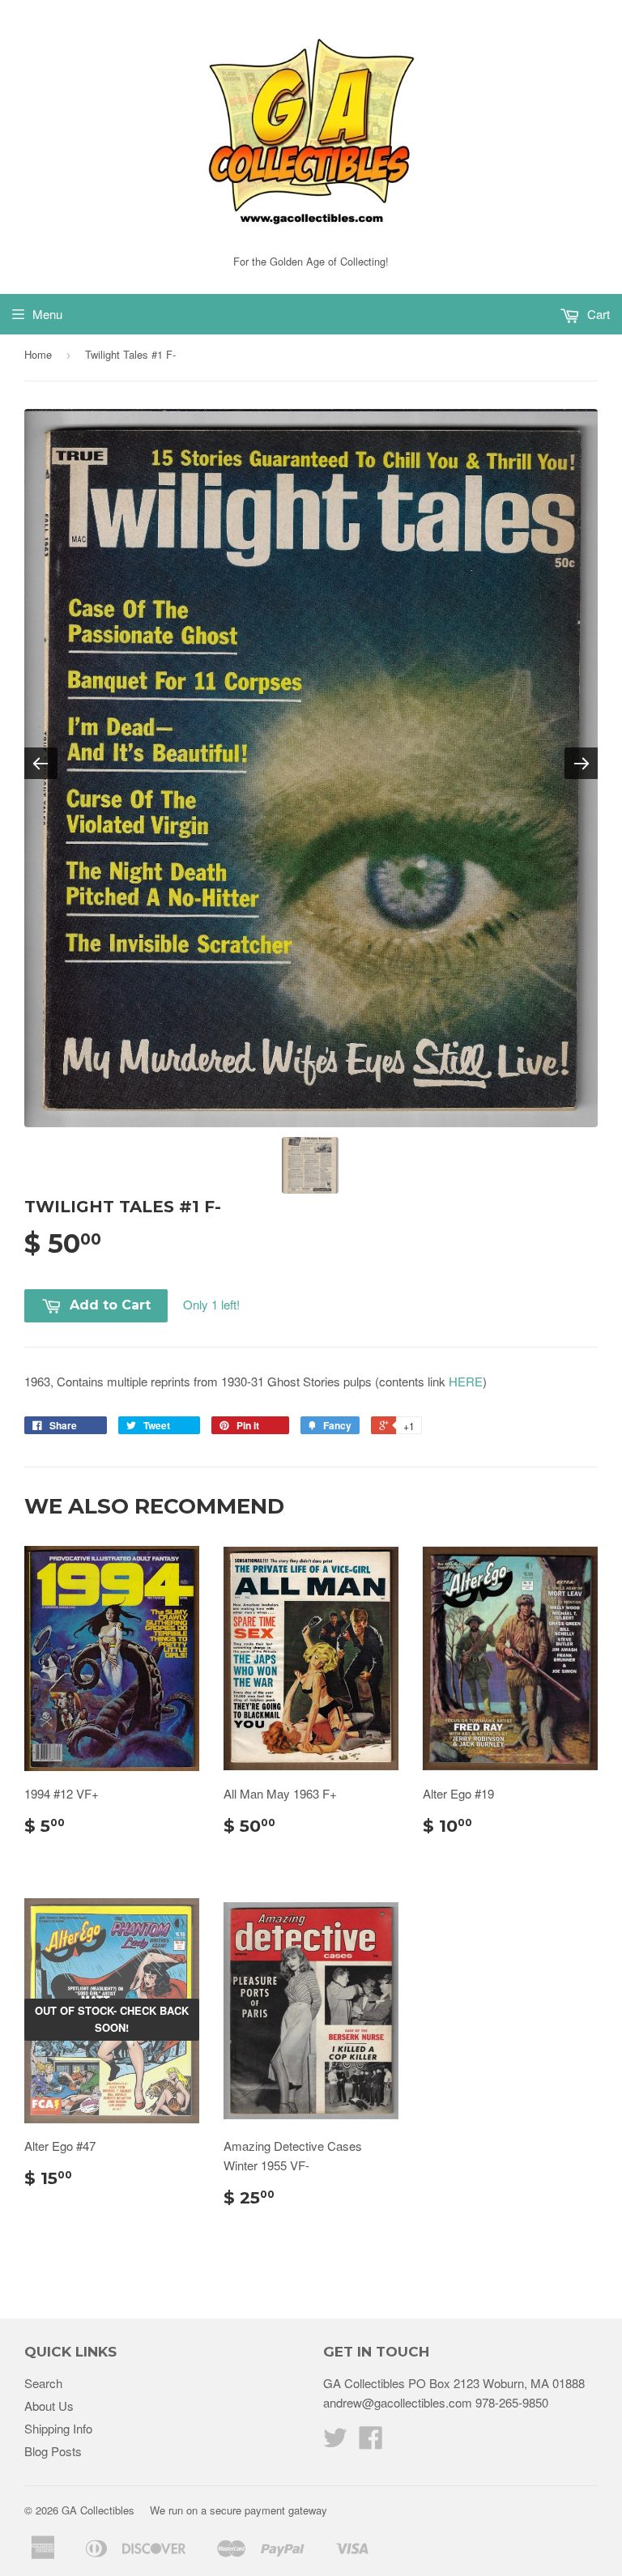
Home (38, 354)
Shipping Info (58, 2428)
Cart (597, 314)
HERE (466, 1381)
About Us (49, 2406)
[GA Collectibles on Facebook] (371, 2442)
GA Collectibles (98, 2510)
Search (43, 2383)
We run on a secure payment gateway (239, 2510)
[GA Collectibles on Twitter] (335, 2442)
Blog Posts (53, 2451)
